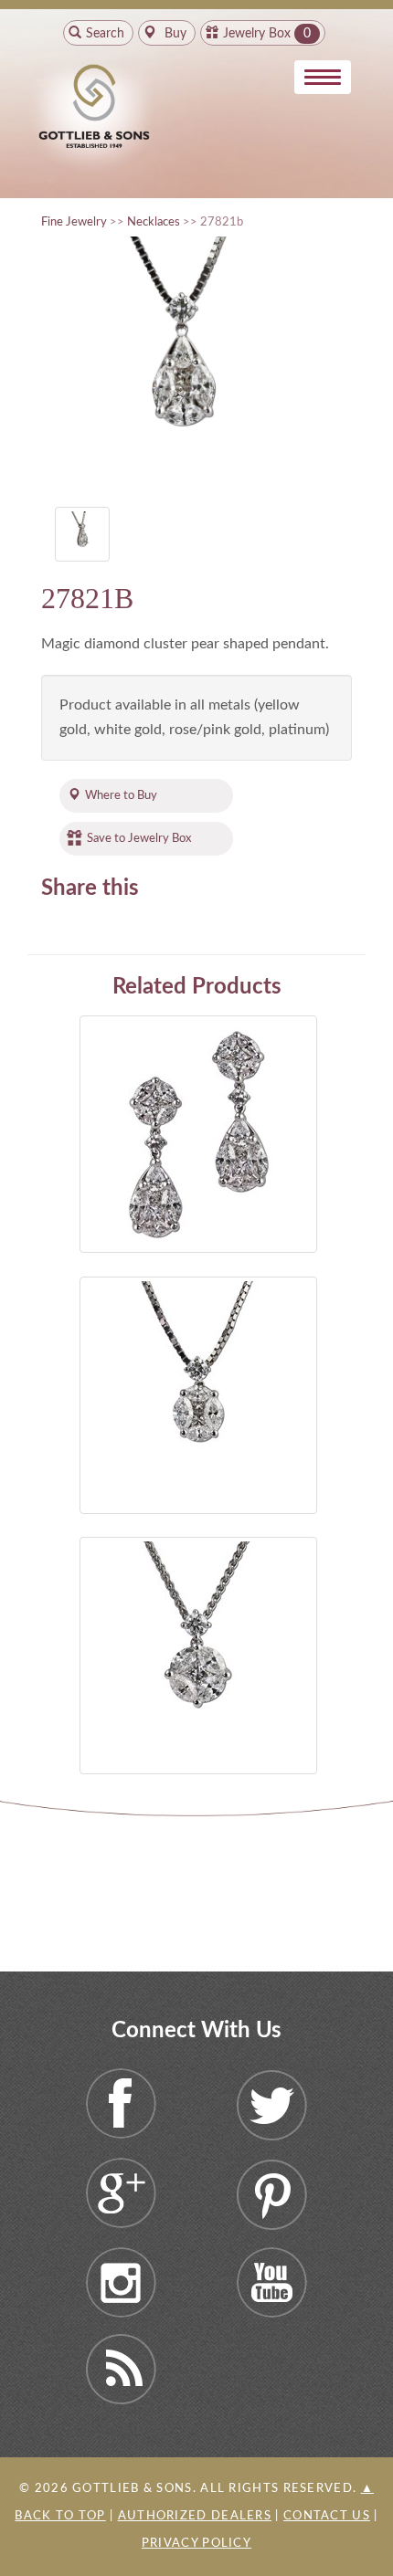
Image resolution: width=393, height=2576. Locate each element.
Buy (174, 34)
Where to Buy (121, 795)
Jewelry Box (257, 34)
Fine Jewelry (74, 222)
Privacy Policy (196, 2544)
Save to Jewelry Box (139, 838)
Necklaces (154, 222)
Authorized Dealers (195, 2516)
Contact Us (327, 2516)
